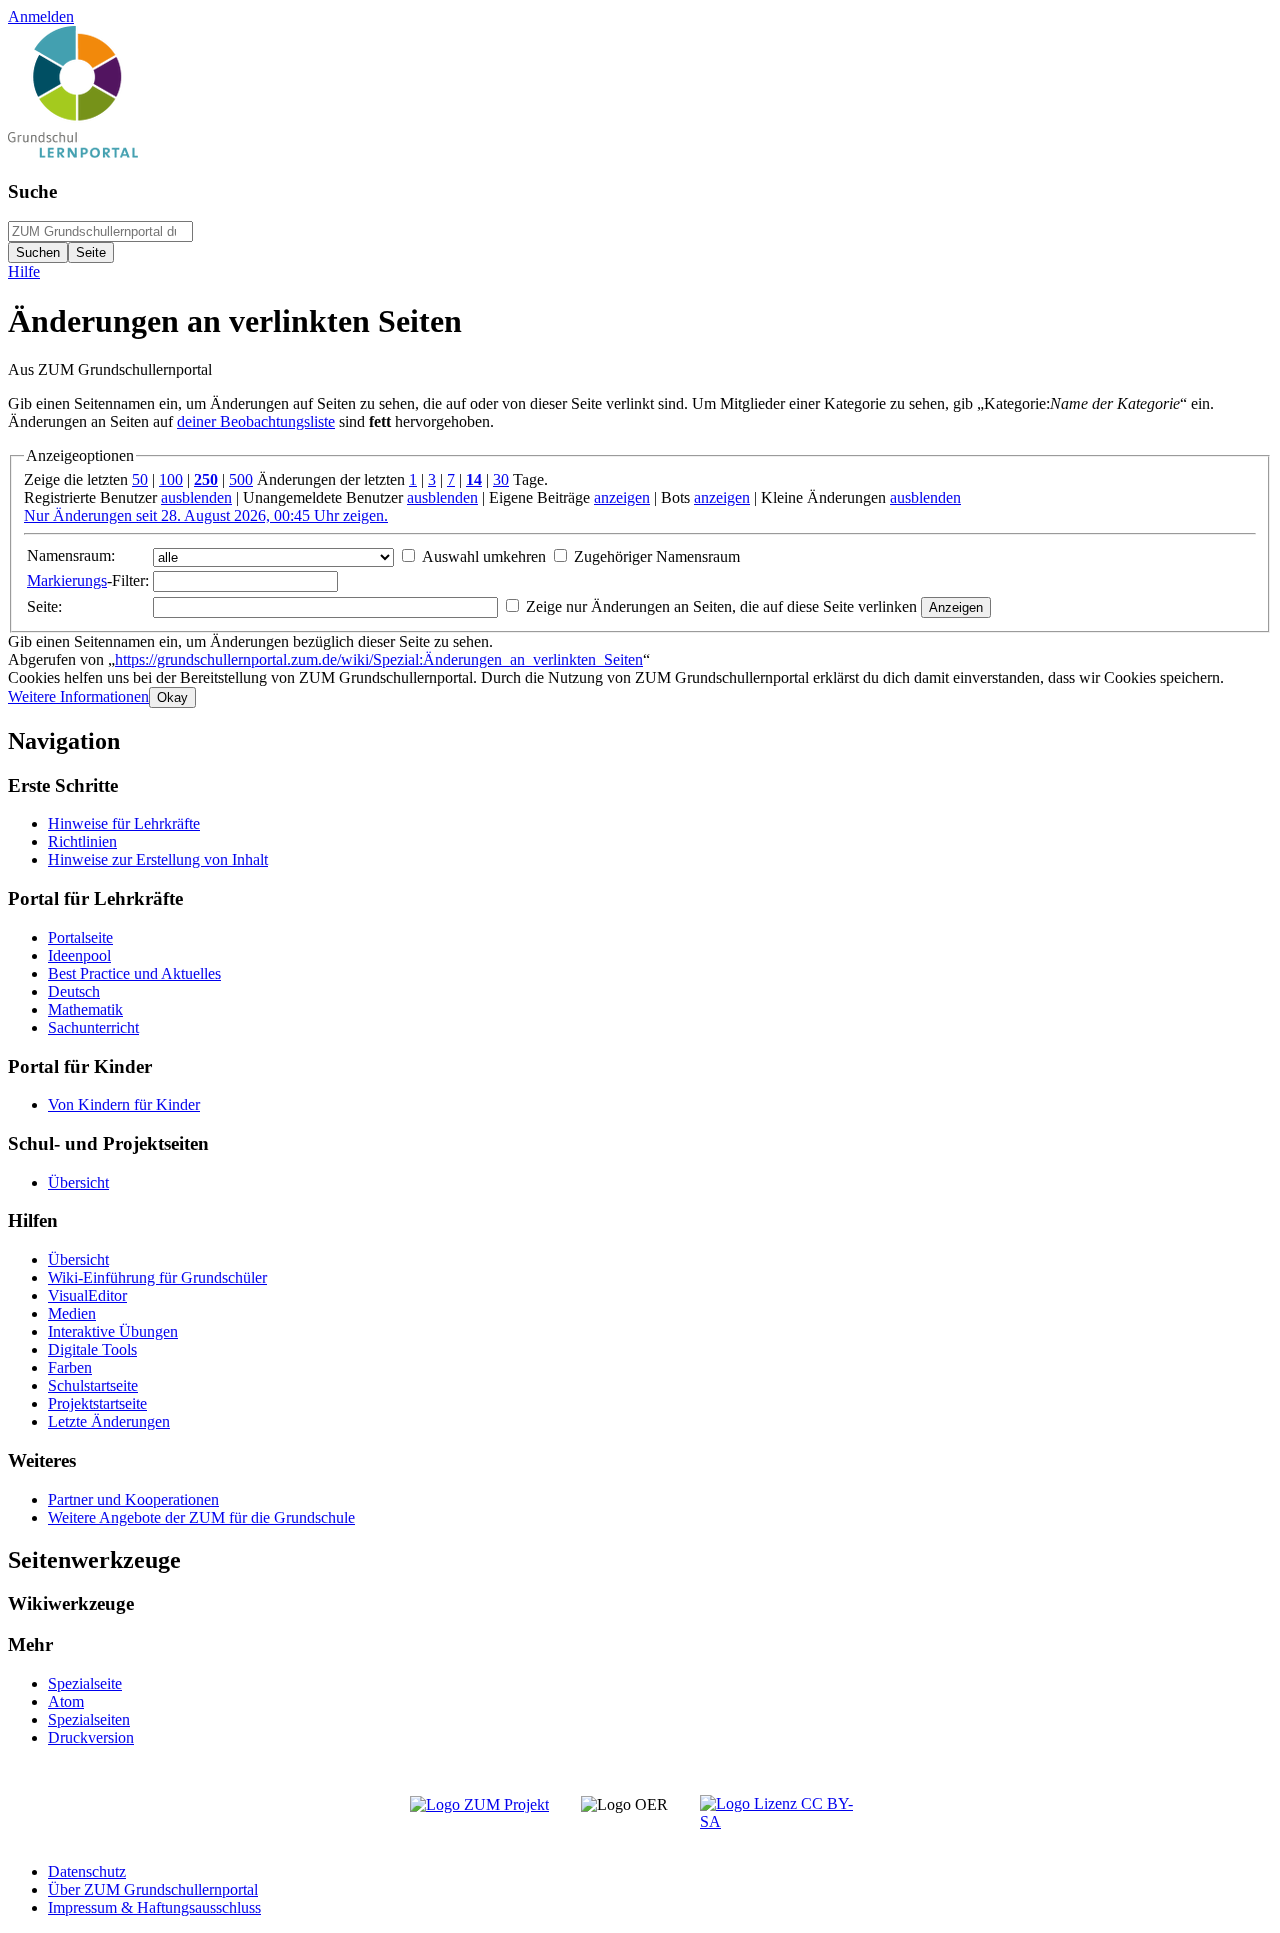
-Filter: (88, 580)
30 (501, 479)
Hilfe (24, 271)
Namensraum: (71, 555)
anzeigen (622, 497)
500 (241, 479)
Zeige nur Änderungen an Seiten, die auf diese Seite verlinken (721, 606)
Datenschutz (87, 1871)
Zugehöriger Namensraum (657, 556)
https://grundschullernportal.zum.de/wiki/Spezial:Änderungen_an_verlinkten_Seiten (379, 659)
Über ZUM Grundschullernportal (153, 1889)
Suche (32, 191)
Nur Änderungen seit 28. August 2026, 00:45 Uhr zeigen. (206, 515)
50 (140, 479)
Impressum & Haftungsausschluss (154, 1907)
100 (171, 479)
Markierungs (67, 580)
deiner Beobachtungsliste (256, 421)
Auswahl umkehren (484, 556)
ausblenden (196, 497)
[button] (78, 696)
